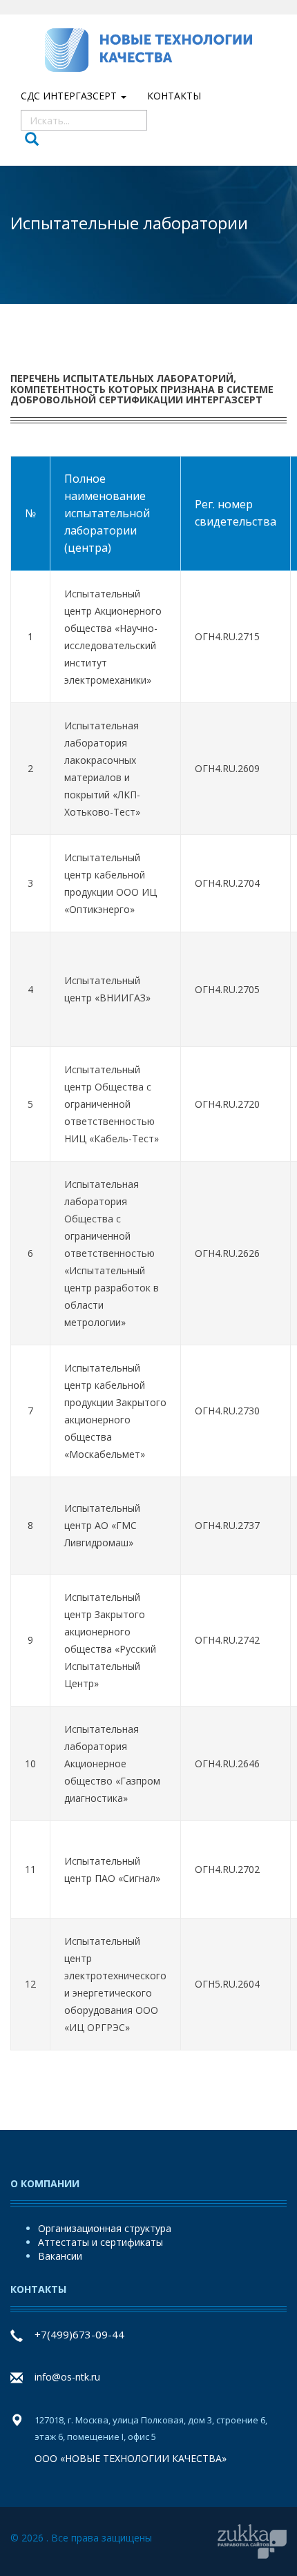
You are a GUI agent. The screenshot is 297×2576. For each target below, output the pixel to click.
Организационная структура (105, 2228)
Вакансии (60, 2256)
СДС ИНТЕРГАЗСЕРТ (70, 96)
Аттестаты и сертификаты (100, 2242)
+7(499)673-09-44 (79, 2334)
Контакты (174, 96)
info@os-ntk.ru (67, 2377)
